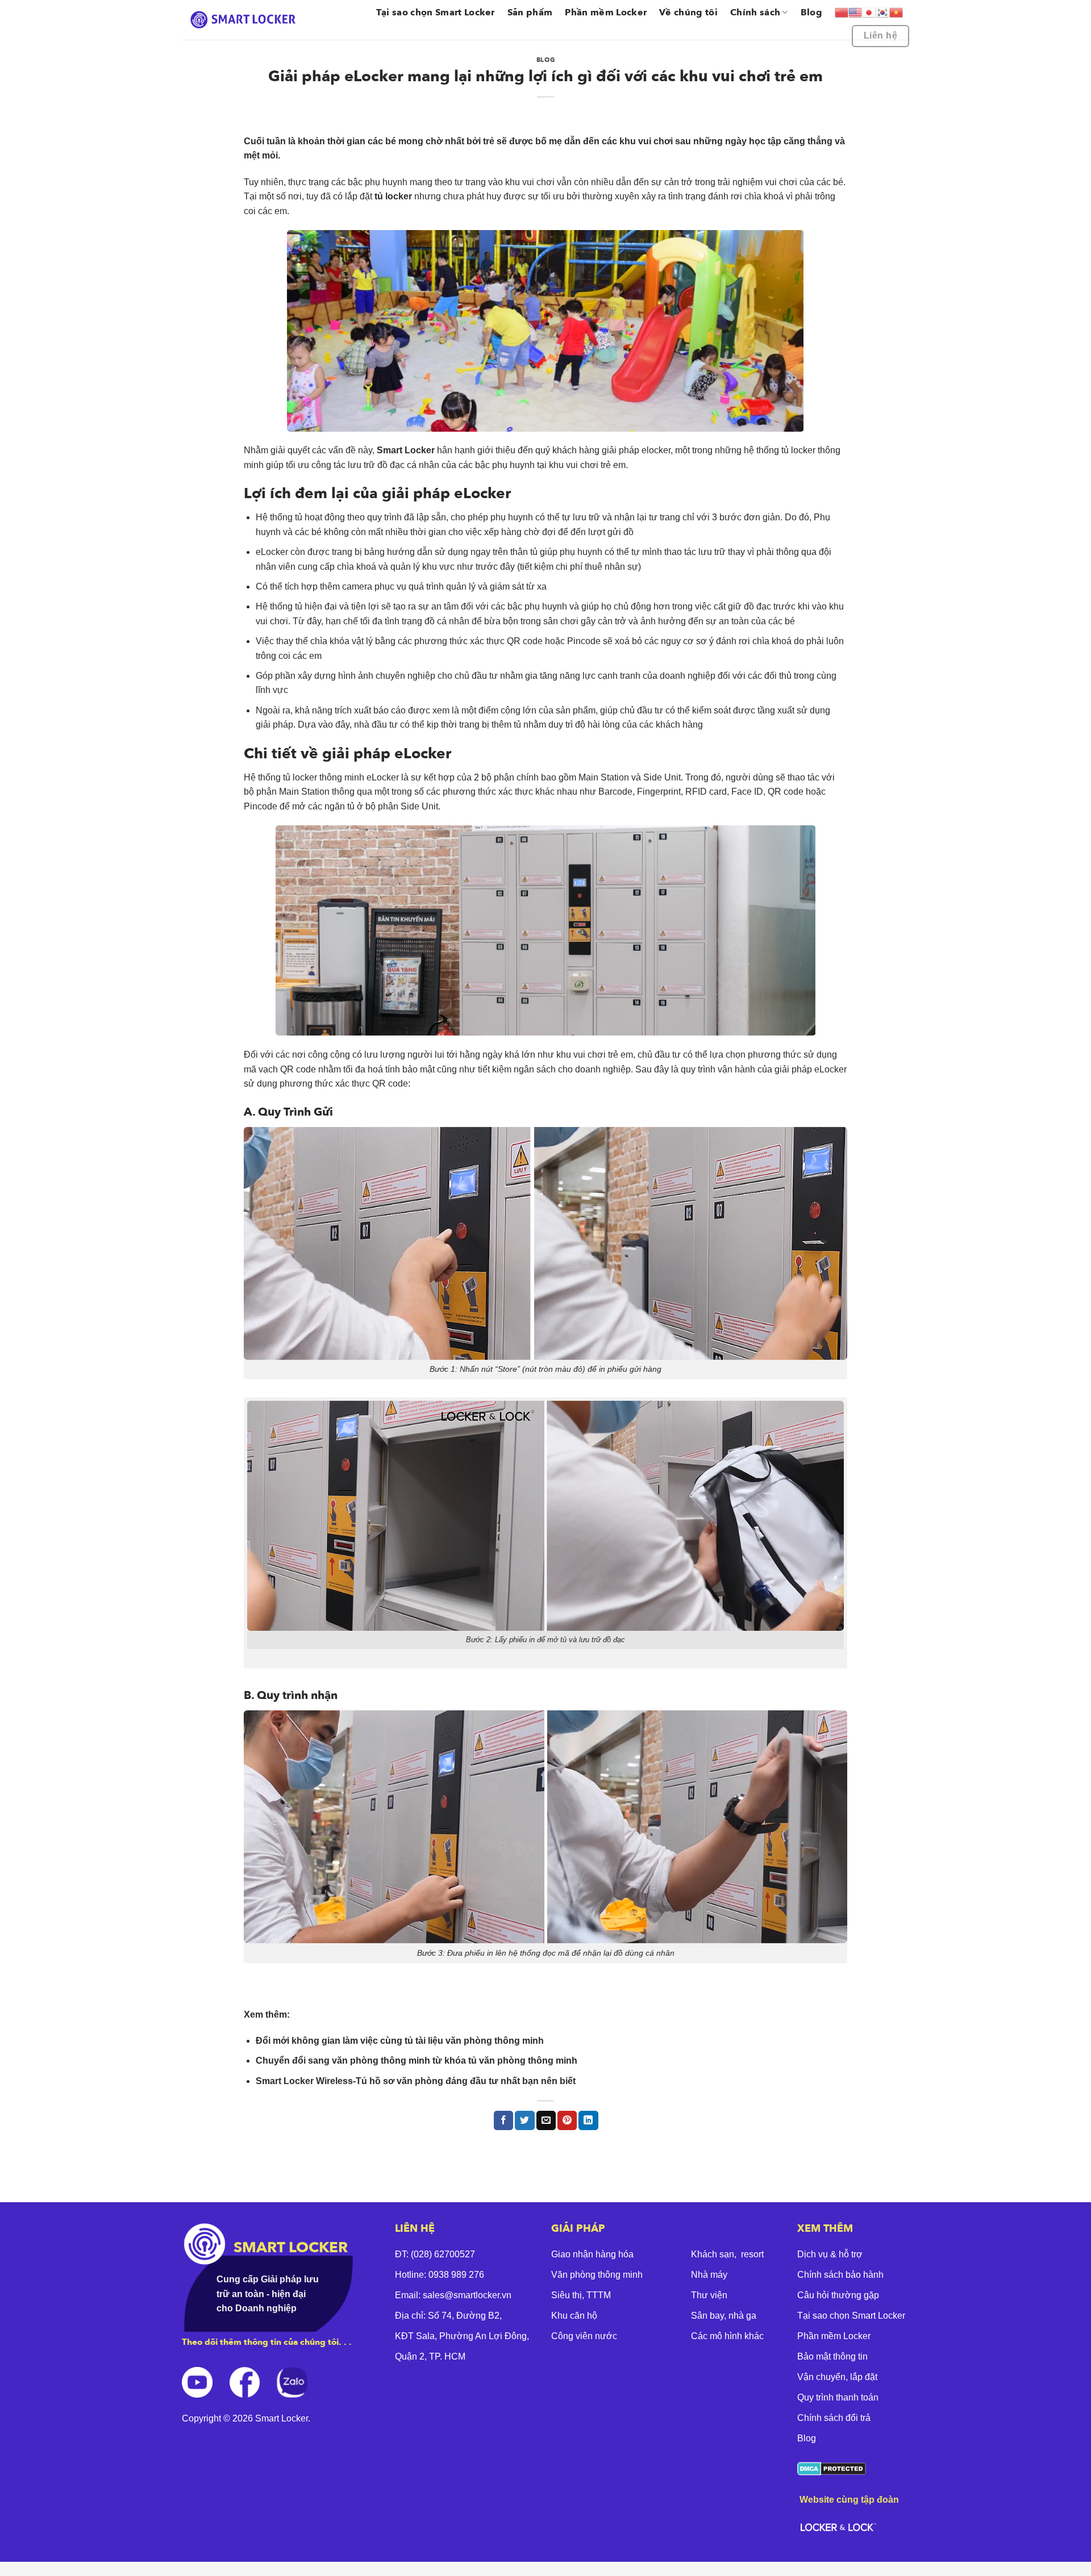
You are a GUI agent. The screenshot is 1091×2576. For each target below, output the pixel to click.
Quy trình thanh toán (838, 2397)
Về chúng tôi (688, 12)
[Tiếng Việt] (896, 12)
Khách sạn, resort (727, 2254)
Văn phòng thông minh (597, 2275)
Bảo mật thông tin (832, 2356)
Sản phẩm (530, 12)
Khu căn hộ (574, 2316)
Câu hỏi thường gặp (838, 2295)
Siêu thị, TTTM (581, 2295)
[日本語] (869, 12)
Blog (811, 12)
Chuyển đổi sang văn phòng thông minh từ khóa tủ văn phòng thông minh (417, 2061)
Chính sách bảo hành (840, 2275)
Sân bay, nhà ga (724, 2316)
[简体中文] (842, 12)
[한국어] (882, 12)
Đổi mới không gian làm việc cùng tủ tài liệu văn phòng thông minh (400, 2041)
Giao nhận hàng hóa (592, 2254)
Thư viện (709, 2295)
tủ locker (392, 196)
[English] (855, 12)
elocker (656, 450)
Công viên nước (584, 2336)
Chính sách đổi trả (834, 2418)
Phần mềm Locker (606, 12)
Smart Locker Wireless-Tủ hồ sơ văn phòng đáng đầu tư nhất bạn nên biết (416, 2081)
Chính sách (755, 12)
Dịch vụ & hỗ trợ (830, 2254)
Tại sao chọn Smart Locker (436, 12)
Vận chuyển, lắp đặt (837, 2377)
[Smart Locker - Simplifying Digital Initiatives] (245, 20)
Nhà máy (709, 2275)
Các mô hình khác (727, 2336)
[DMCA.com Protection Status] (832, 2468)
